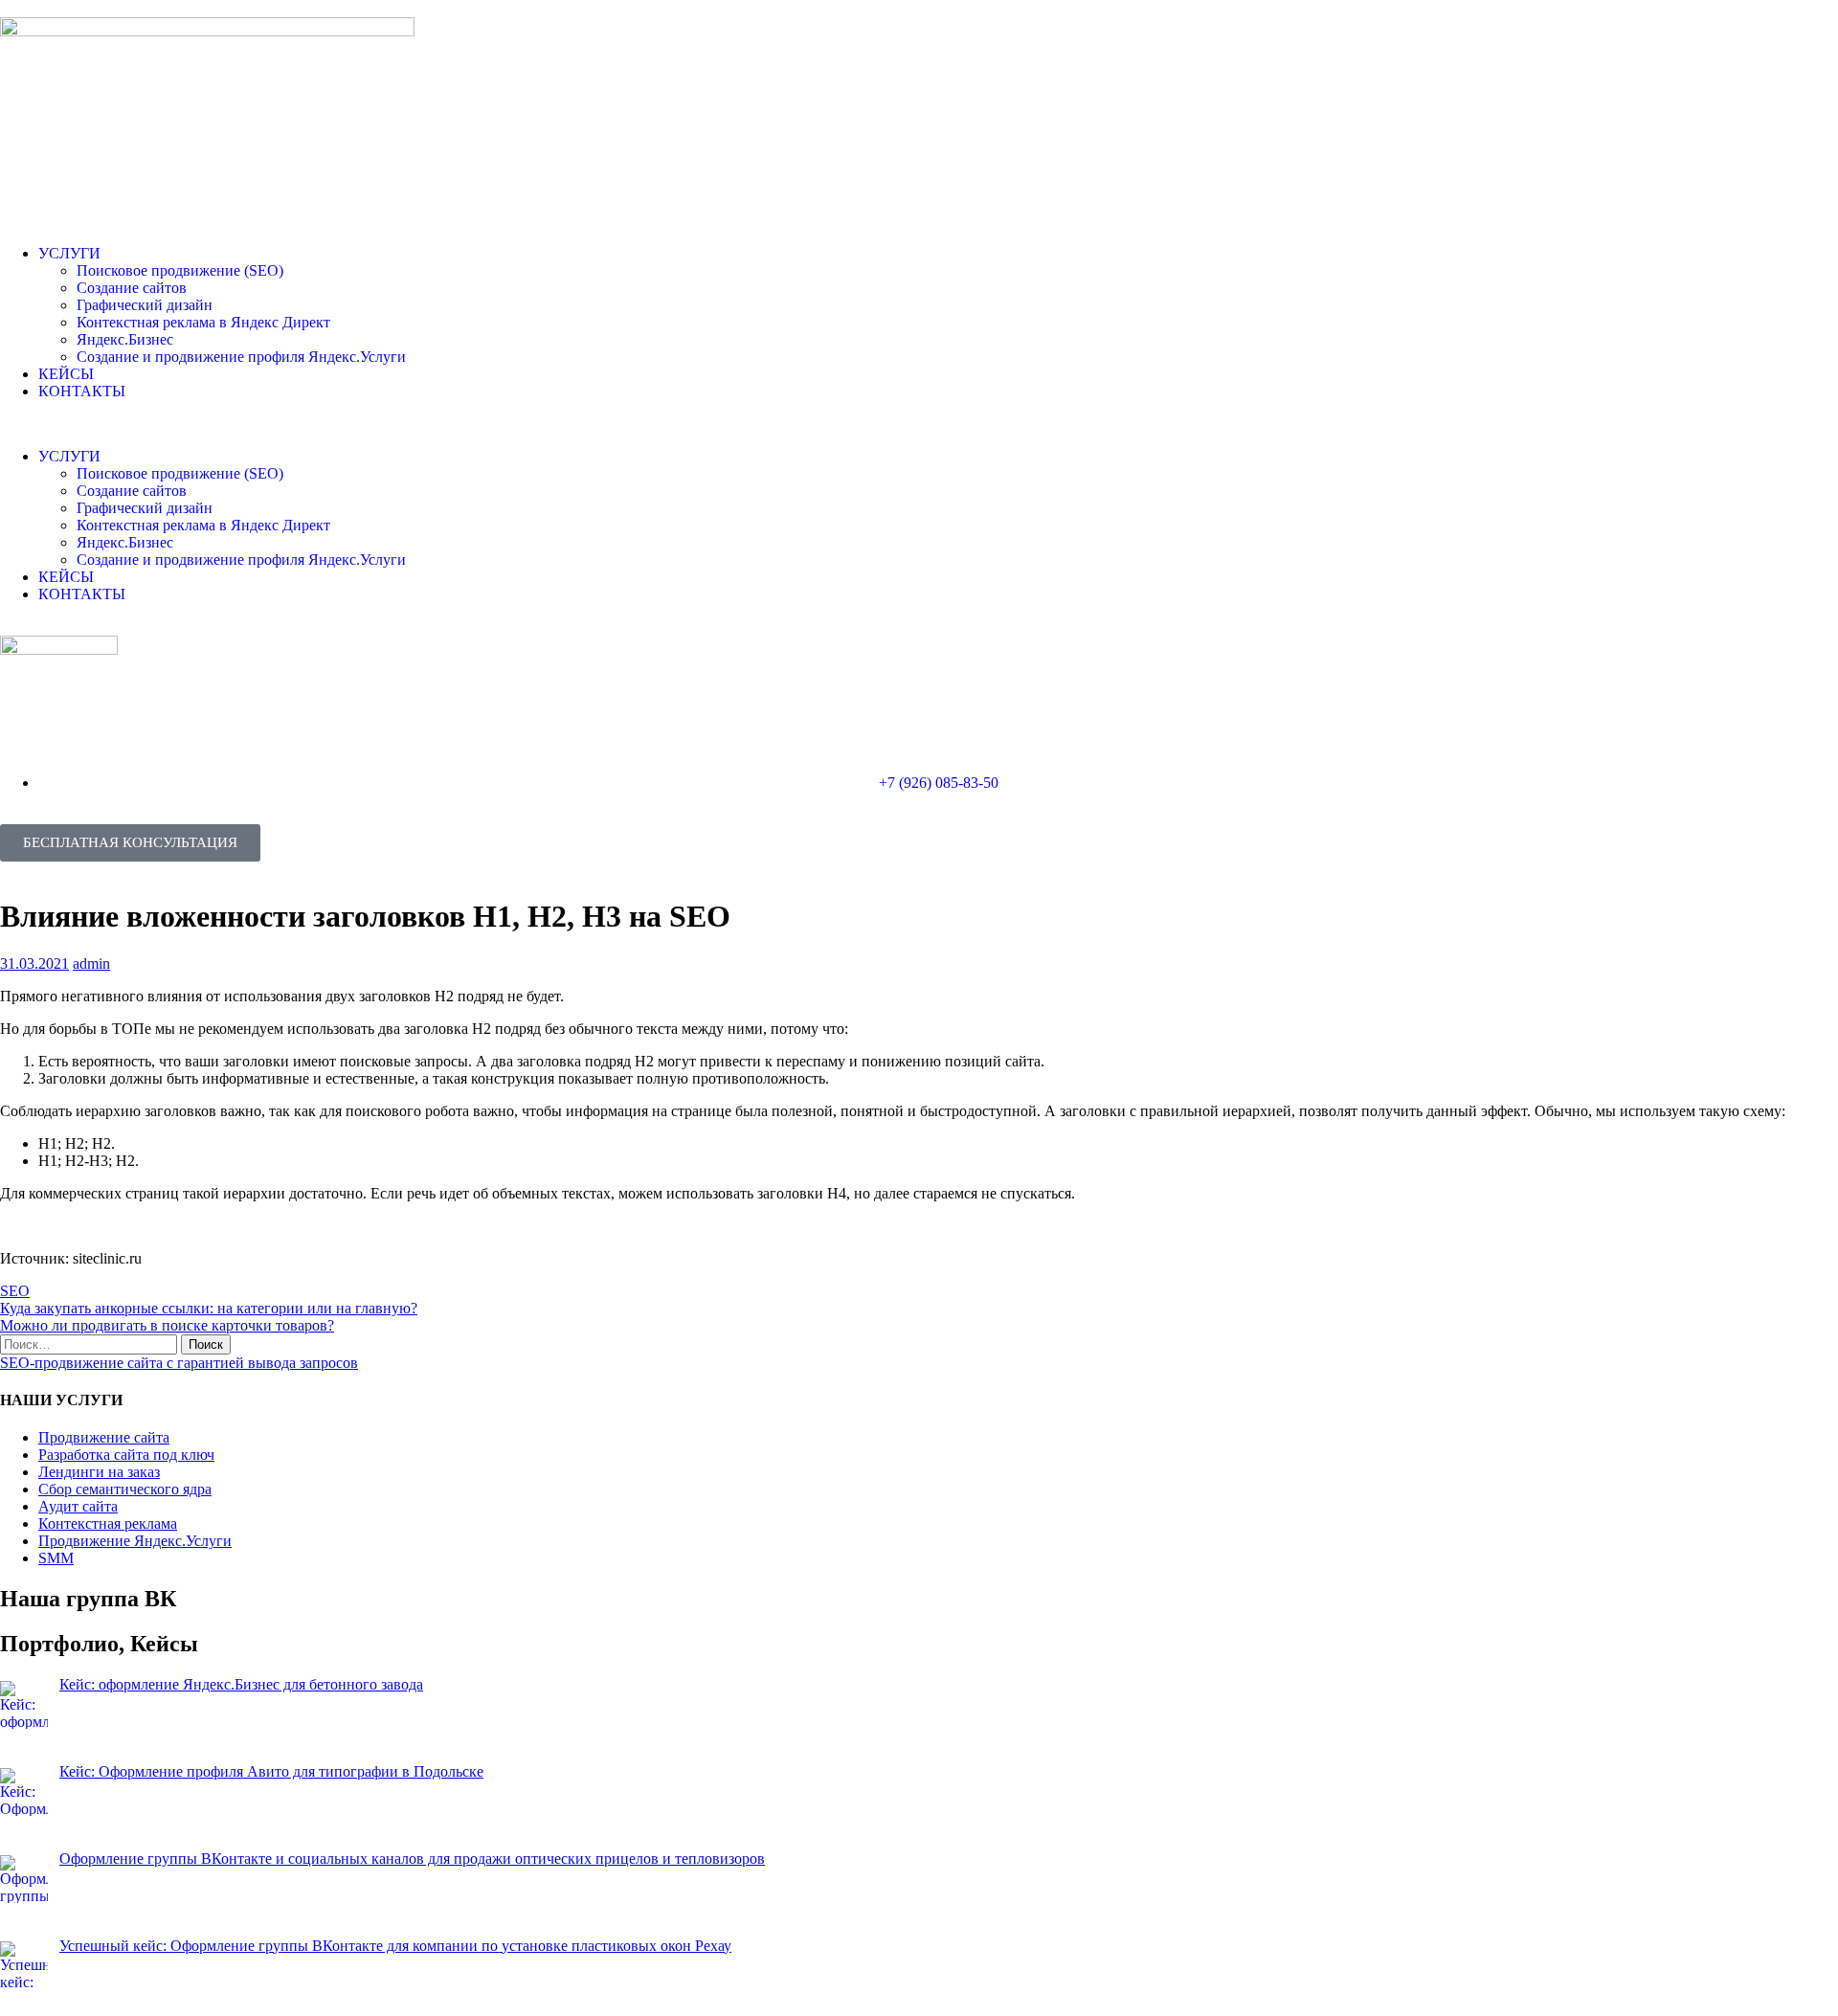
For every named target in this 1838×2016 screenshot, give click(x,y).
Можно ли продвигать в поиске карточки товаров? (167, 1325)
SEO (15, 1291)
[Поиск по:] (90, 1344)
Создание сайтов (132, 288)
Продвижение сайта (104, 1437)
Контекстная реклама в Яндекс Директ (203, 322)
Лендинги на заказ (99, 1472)
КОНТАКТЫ (82, 391)
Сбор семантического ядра (125, 1489)
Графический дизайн (145, 305)
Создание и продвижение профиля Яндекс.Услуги (241, 357)
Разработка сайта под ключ (126, 1455)
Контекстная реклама (108, 1523)
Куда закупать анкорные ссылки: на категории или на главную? (209, 1308)
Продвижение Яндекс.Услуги (135, 1541)
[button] (919, 424)
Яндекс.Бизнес (125, 339)
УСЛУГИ (69, 253)
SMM (56, 1558)
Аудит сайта (78, 1506)
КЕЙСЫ (66, 374)
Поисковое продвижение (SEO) (180, 270)
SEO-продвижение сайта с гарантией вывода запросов (179, 1363)
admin (91, 963)
